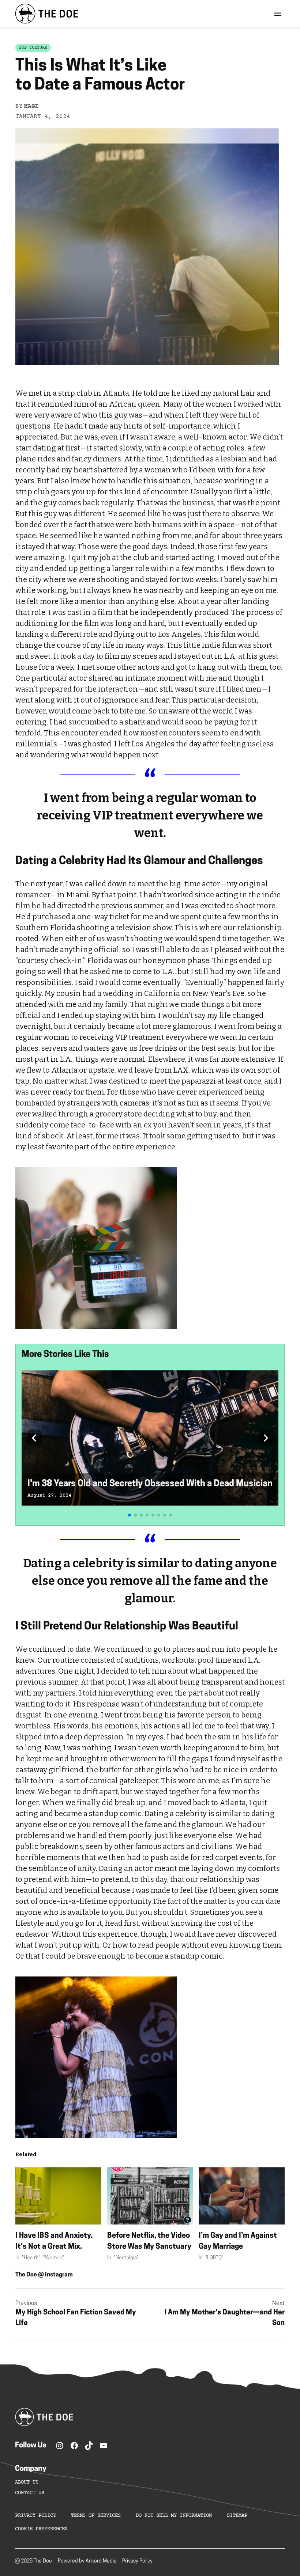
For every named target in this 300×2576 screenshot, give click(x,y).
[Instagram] (60, 2446)
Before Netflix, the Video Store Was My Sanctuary (149, 2241)
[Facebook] (74, 2446)
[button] (34, 1438)
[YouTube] (104, 2446)
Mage (31, 106)
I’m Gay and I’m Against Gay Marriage (238, 2241)
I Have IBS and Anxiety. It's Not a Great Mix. (54, 2241)
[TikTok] (89, 2446)
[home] (46, 14)
